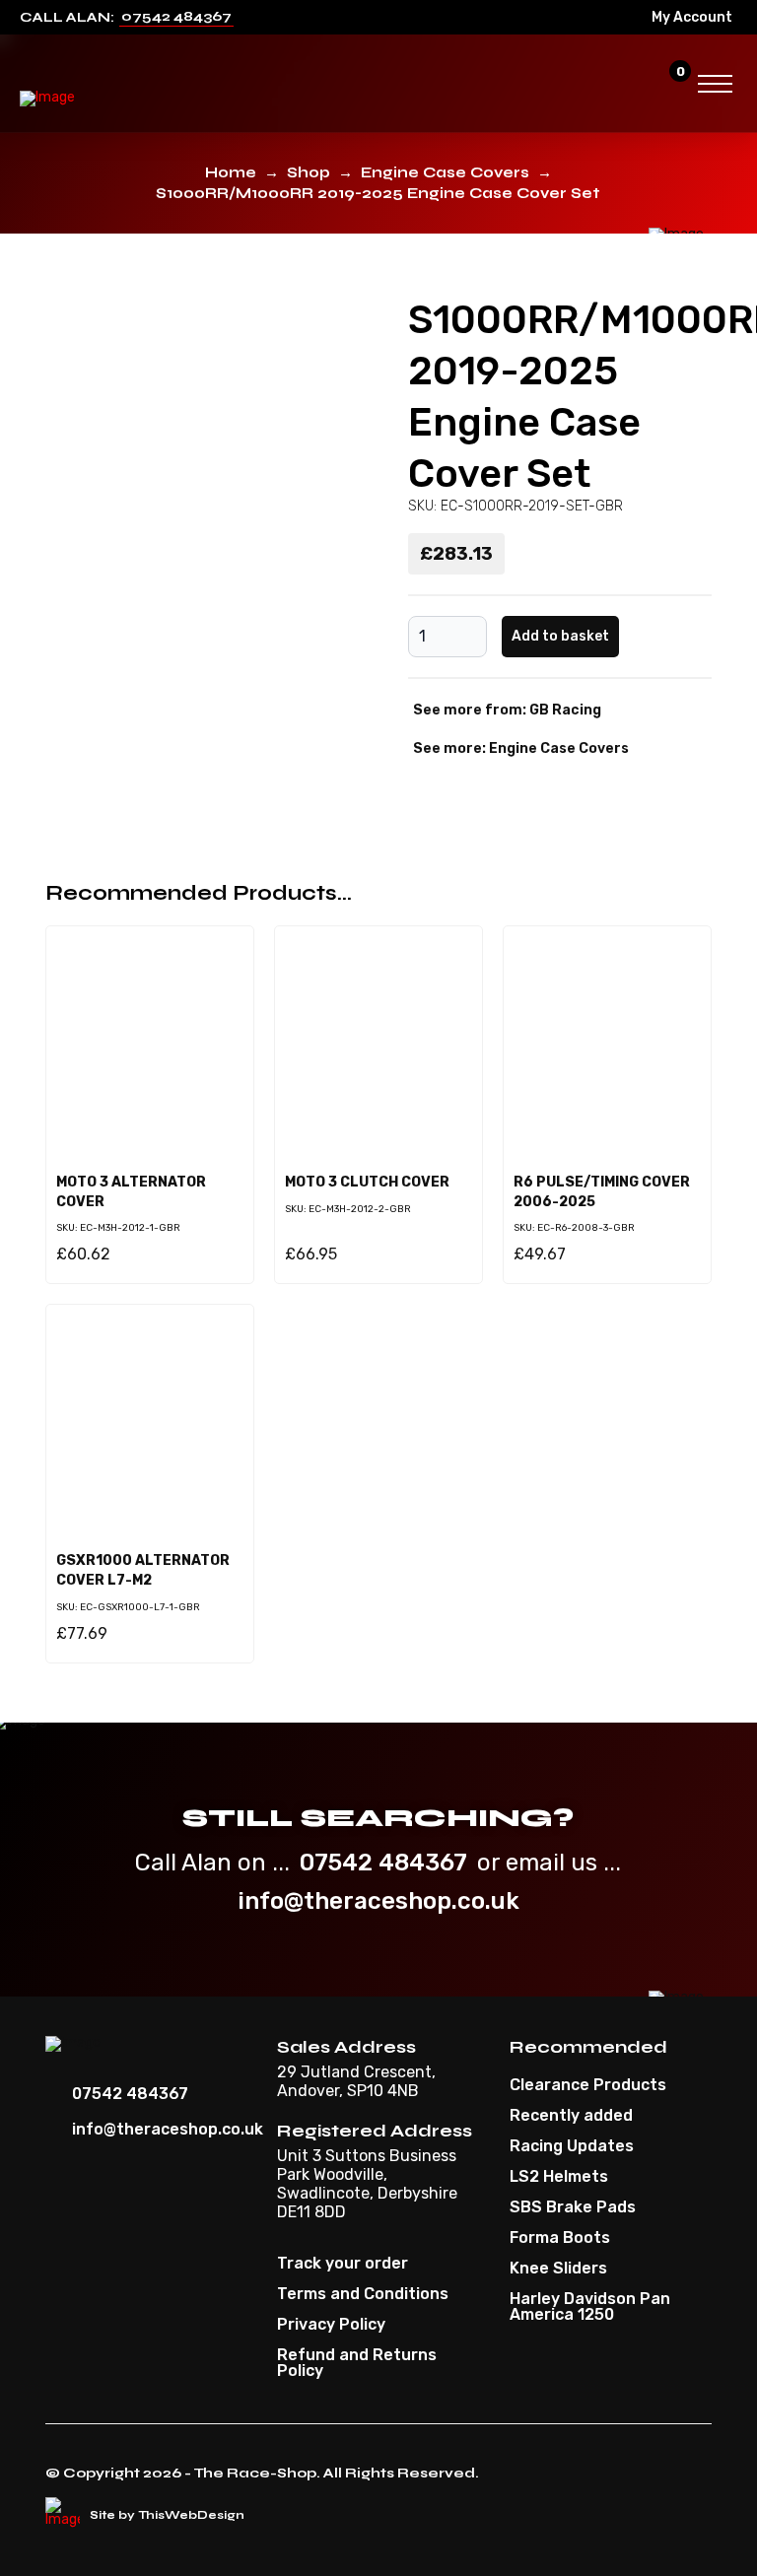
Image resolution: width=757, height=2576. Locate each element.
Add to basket (560, 636)
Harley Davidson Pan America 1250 (590, 2307)
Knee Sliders (558, 2269)
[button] (633, 84)
